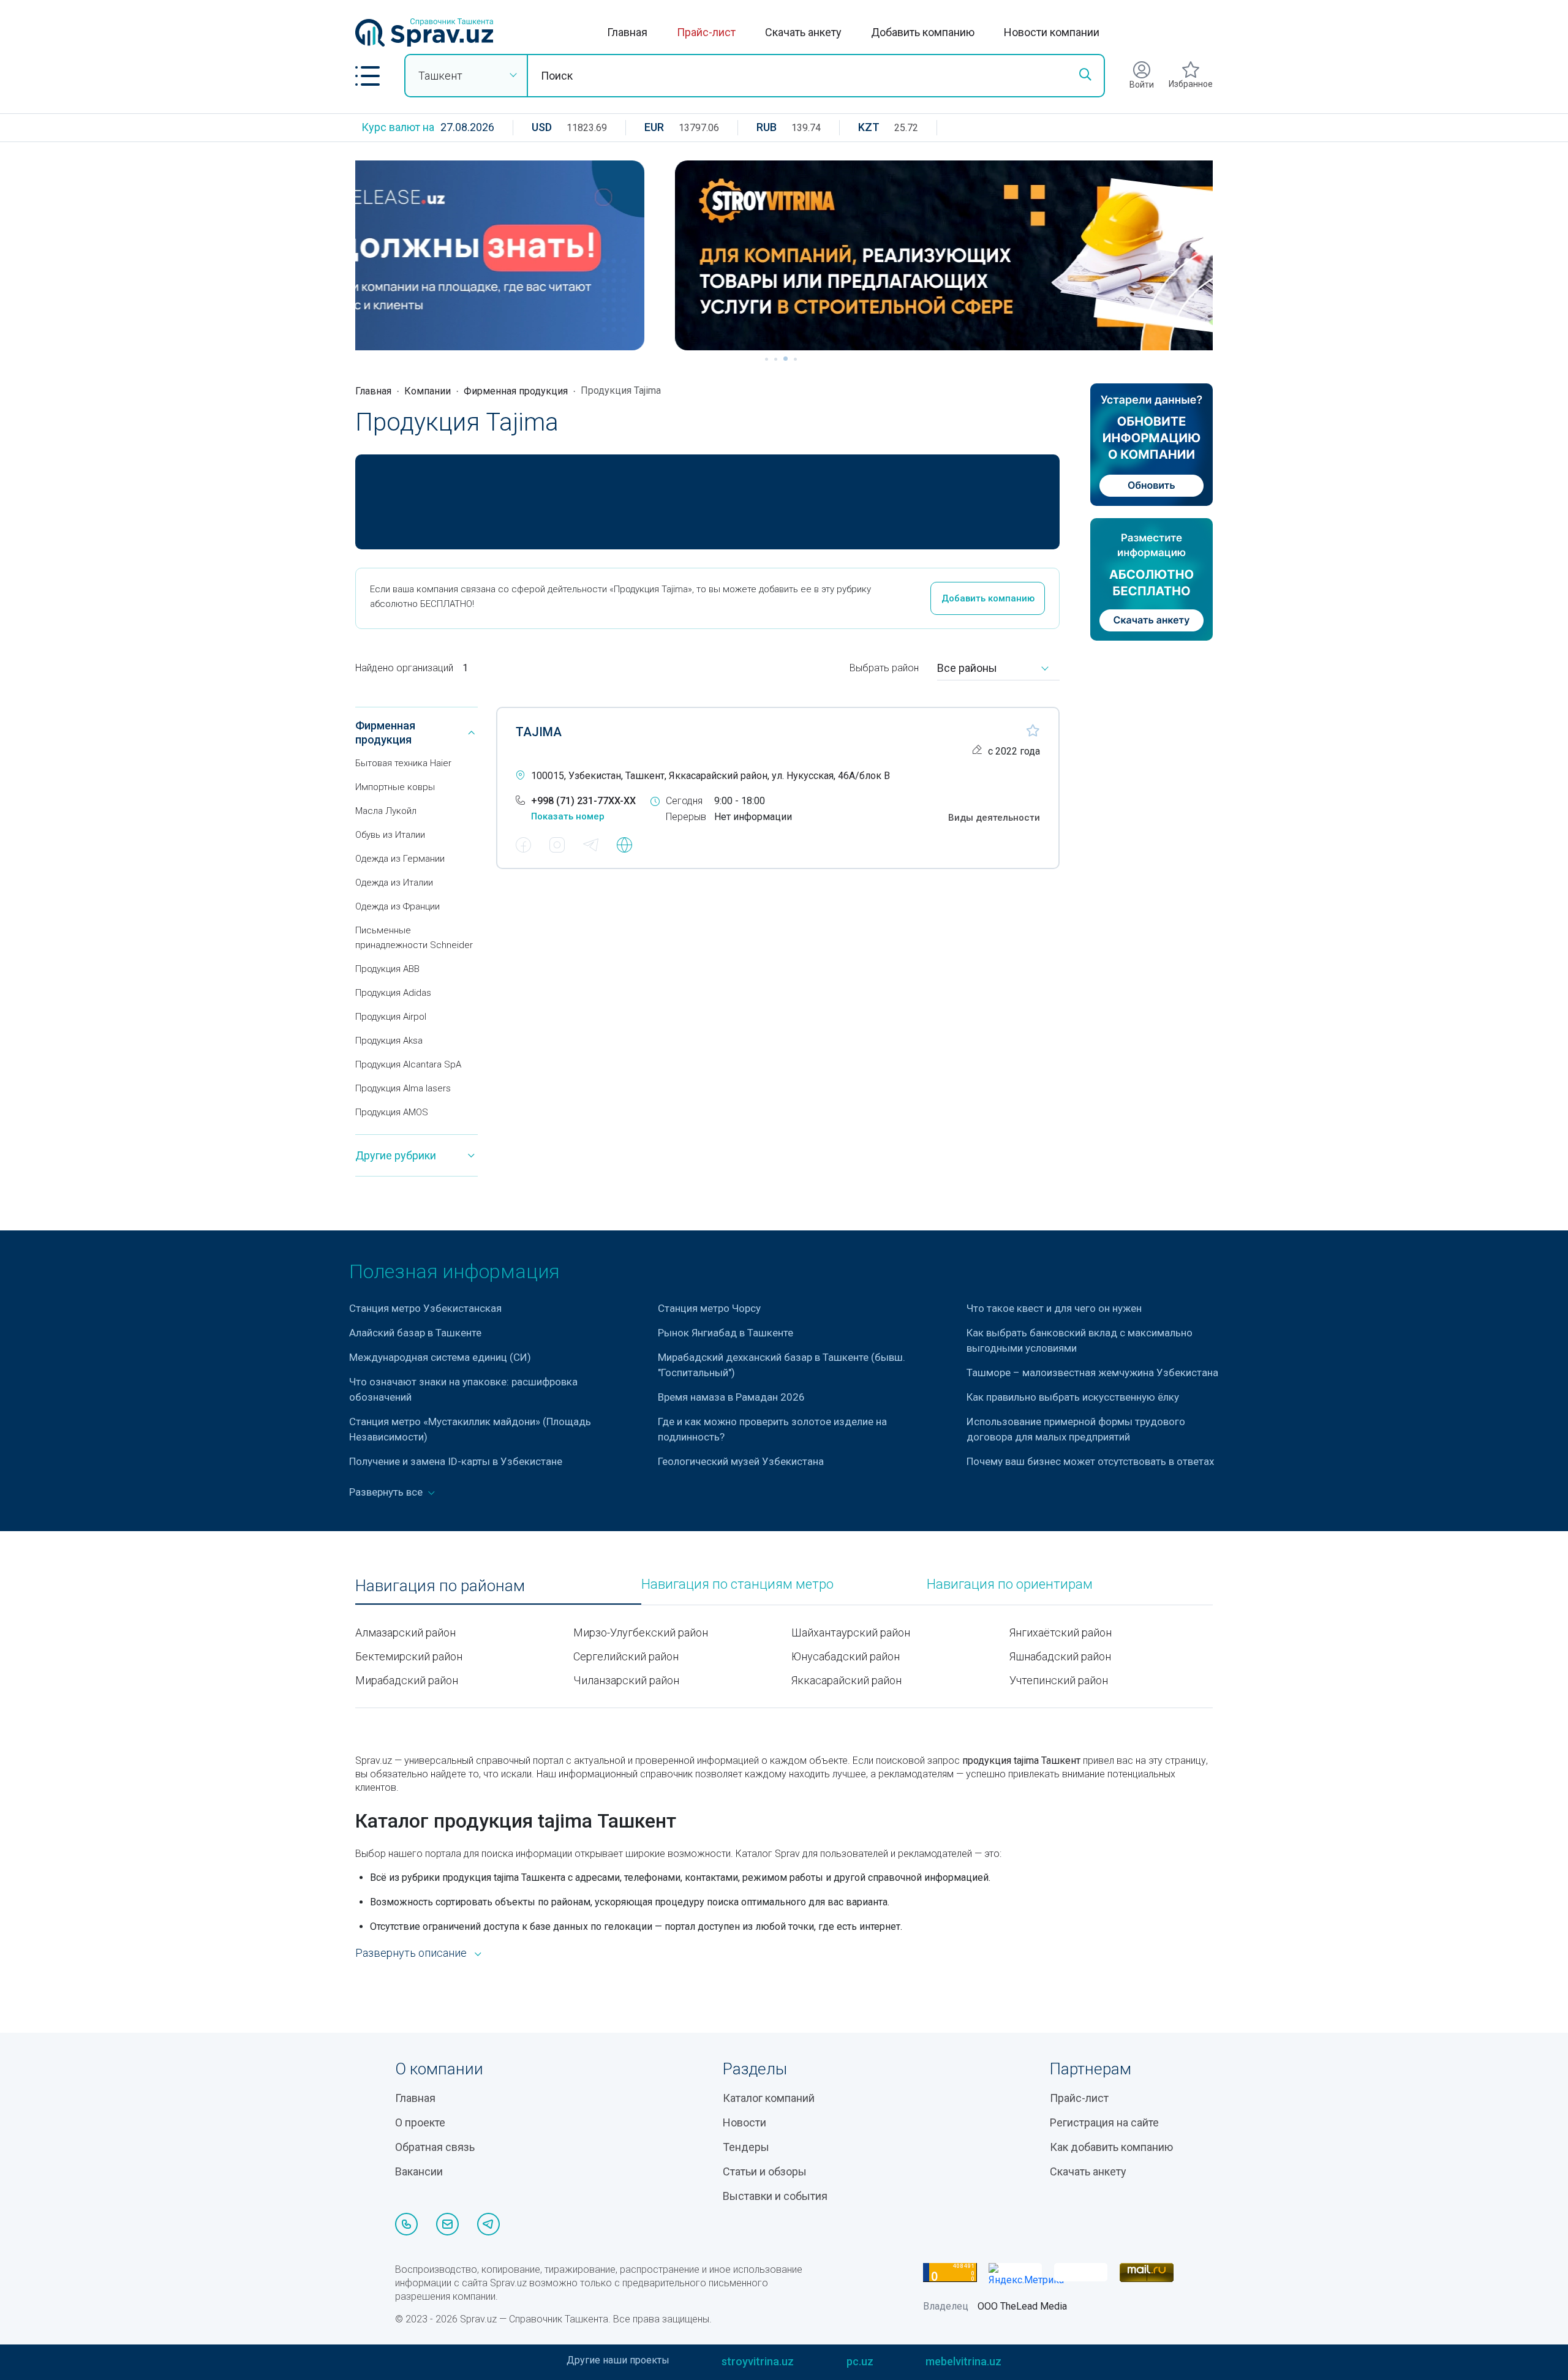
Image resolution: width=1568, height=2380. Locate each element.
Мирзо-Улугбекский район (641, 1632)
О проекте (420, 2122)
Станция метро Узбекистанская (425, 1308)
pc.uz (860, 2361)
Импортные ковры (395, 787)
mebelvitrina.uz (963, 2361)
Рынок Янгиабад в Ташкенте (726, 1333)
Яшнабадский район (1060, 1656)
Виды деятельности (994, 818)
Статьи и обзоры (765, 2171)
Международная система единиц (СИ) (440, 1357)
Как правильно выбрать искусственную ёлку (1073, 1397)
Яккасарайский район (846, 1680)
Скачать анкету (803, 32)
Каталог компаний (769, 2098)
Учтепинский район (1059, 1680)
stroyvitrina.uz (758, 2361)
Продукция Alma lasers (403, 1088)
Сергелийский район (626, 1656)
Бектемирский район (409, 1656)
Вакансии (419, 2171)
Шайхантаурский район (851, 1632)
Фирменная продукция (516, 391)
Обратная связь (435, 2147)
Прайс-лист (706, 32)
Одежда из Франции (398, 906)
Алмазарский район (405, 1632)
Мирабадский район (407, 1680)
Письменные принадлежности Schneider (414, 938)
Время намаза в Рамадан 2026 (731, 1397)
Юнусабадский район (846, 1656)
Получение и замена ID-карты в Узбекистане (456, 1461)
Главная (627, 32)
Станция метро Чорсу (709, 1308)
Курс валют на (398, 127)
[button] (367, 76)
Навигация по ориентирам (1010, 1584)
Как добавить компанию (1111, 2147)
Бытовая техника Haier (403, 763)
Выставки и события (775, 2196)
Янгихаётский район (1061, 1632)
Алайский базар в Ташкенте (415, 1333)
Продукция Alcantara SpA (408, 1064)
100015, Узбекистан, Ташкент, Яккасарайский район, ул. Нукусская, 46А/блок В (710, 776)
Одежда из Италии (394, 883)
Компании (428, 391)
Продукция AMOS (392, 1112)
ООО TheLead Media (1022, 2306)
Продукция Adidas (393, 993)
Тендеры (746, 2147)
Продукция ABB (387, 969)
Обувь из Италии (390, 835)
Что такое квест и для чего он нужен (1054, 1308)
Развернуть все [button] (387, 1492)
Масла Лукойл (386, 811)
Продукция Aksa (389, 1041)
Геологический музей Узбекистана (741, 1461)
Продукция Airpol (391, 1017)
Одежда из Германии (400, 859)
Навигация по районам (440, 1586)
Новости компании (1052, 32)
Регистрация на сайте (1104, 2122)
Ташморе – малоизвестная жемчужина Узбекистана (1092, 1373)
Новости (744, 2122)
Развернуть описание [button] (411, 1953)
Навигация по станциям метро (737, 1584)
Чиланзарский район (626, 1680)
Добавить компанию (923, 32)
